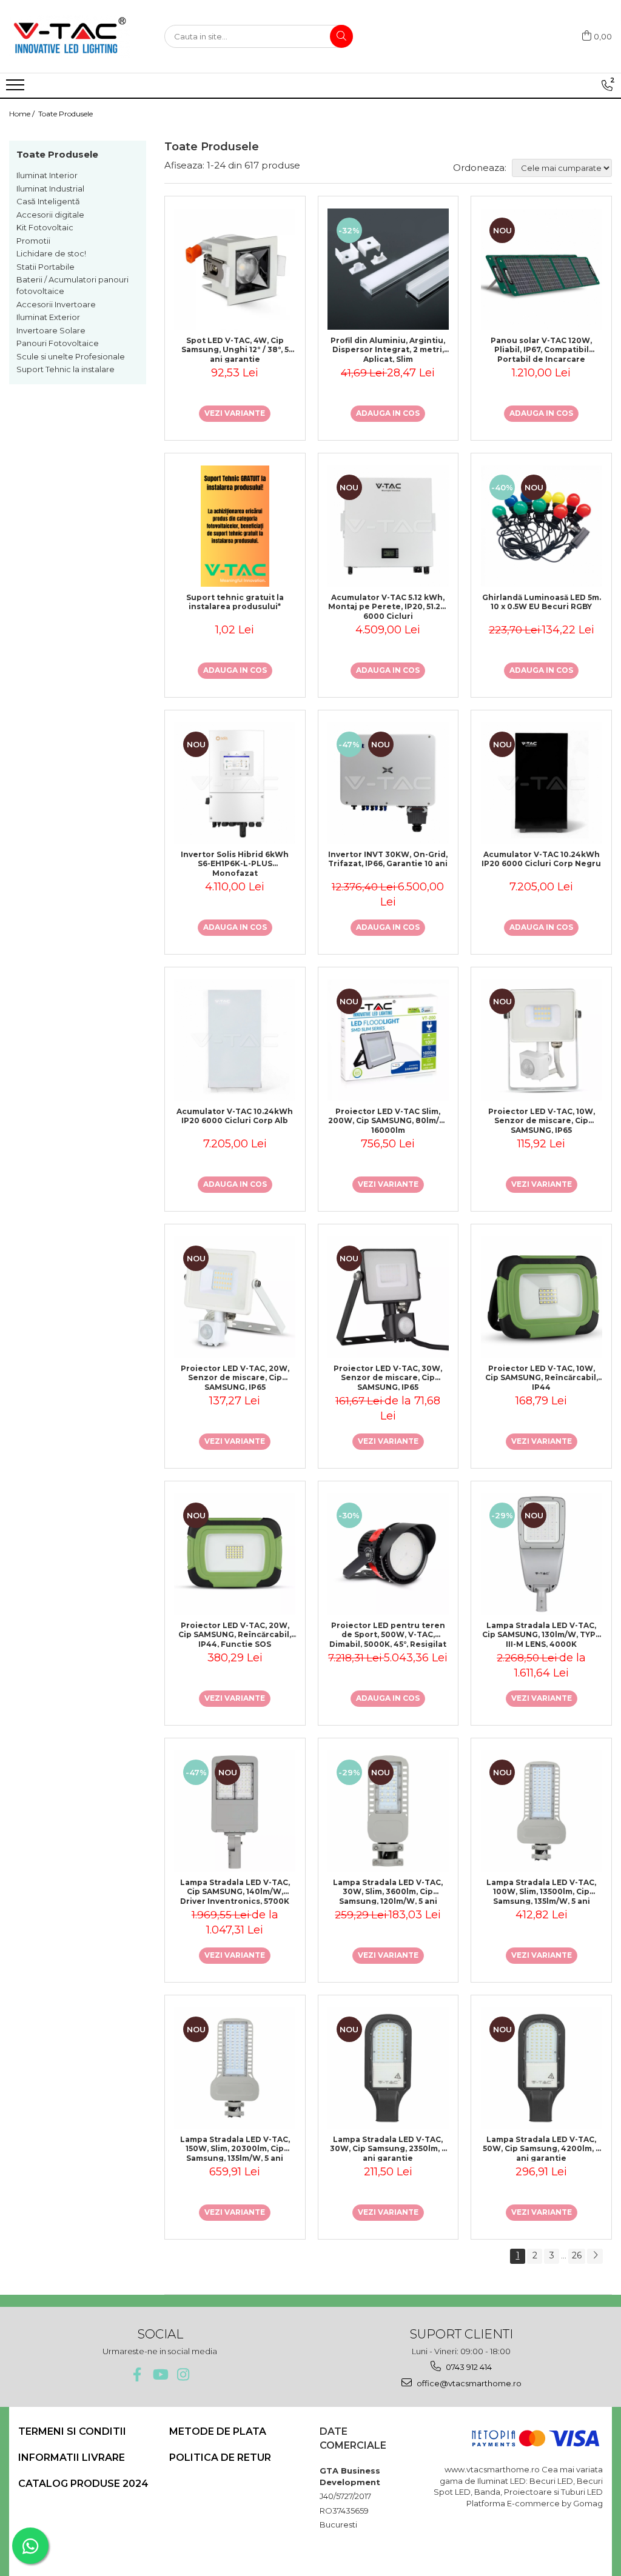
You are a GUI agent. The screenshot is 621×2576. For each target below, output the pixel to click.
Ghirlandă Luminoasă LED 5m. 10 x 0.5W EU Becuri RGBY (542, 602)
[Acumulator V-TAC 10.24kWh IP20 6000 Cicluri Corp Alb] (235, 1040)
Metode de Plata (218, 2431)
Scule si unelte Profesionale (71, 356)
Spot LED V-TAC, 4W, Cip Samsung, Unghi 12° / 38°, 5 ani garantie (235, 349)
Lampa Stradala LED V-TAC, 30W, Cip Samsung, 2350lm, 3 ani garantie (388, 2148)
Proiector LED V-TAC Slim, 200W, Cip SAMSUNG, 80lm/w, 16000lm (388, 1120)
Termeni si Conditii (72, 2431)
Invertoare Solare (51, 330)
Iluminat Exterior (48, 317)
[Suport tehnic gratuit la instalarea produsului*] (235, 526)
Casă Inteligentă (48, 201)
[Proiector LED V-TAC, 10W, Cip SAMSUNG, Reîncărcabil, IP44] (541, 1297)
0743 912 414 (468, 2367)
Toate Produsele (65, 114)
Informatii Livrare (72, 2458)
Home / (23, 114)
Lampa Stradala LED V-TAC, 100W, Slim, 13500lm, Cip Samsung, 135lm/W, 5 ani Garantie (541, 1891)
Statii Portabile (45, 267)
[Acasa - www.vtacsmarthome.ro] (70, 36)
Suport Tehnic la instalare (65, 369)
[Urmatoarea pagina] (595, 2256)
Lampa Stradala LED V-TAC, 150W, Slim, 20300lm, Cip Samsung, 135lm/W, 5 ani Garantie (235, 2148)
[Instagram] (183, 2374)
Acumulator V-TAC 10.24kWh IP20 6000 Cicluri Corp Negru (541, 859)
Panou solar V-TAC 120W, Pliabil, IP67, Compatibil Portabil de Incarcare (541, 349)
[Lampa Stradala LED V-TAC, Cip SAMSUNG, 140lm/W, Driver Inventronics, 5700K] (235, 1811)
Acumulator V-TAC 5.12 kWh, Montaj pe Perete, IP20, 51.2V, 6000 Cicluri (388, 606)
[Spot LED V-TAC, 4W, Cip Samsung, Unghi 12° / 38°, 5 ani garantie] (235, 269)
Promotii (33, 241)
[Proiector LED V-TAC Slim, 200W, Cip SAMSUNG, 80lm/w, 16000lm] (388, 1040)
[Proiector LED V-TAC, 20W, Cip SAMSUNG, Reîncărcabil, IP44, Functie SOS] (235, 1554)
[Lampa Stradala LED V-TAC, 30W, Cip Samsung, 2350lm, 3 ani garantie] (388, 2068)
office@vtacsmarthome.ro (468, 2383)
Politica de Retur (220, 2458)
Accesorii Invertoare (56, 304)
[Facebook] (137, 2374)
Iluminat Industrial (50, 189)
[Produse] (17, 88)
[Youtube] (160, 2374)
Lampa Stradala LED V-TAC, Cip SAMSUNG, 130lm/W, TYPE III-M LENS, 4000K (541, 1634)
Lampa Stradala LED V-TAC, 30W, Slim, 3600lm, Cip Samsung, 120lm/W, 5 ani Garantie (388, 1891)
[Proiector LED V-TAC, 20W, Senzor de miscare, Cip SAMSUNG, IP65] (235, 1297)
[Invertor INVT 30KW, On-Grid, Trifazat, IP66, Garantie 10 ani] (388, 783)
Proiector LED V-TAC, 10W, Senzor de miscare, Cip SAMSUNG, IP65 (542, 1120)
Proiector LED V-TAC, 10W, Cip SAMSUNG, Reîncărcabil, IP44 (542, 1377)
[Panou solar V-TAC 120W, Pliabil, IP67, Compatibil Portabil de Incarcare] (541, 269)
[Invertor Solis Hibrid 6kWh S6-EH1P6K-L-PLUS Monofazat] (235, 783)
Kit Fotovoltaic (45, 227)
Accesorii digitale (50, 215)
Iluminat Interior (47, 175)
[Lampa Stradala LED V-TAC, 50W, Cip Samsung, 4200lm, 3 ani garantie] (541, 2068)
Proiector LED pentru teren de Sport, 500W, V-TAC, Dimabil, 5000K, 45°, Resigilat (388, 1634)
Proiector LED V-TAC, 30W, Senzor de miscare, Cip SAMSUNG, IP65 (388, 1377)
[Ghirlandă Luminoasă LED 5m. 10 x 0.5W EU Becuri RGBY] (541, 526)
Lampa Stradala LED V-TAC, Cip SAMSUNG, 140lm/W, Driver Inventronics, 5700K (235, 1891)
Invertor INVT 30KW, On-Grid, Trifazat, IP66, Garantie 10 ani (388, 859)
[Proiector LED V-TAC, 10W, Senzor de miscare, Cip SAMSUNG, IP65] (541, 1040)
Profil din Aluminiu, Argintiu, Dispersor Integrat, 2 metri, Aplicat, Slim (388, 349)
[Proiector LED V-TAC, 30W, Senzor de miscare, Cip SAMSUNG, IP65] (388, 1297)
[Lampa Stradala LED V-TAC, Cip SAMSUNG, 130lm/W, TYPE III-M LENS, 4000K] (541, 1554)
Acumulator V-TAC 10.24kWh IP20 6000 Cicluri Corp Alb (235, 1116)
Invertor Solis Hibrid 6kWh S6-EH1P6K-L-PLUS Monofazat (235, 863)
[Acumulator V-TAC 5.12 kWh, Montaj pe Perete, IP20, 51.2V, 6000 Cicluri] (388, 526)
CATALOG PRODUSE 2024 (83, 2484)
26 (577, 2255)
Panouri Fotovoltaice (58, 343)
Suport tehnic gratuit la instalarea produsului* (235, 602)
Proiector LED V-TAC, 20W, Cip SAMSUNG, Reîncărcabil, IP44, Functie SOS (235, 1634)
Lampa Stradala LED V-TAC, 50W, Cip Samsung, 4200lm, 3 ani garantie (542, 2148)
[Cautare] (341, 36)
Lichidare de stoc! (51, 253)
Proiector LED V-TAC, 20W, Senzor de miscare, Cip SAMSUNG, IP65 (235, 1377)
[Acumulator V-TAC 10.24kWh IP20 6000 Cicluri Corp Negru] (541, 783)
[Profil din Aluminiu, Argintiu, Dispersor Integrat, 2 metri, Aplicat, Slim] (388, 269)
